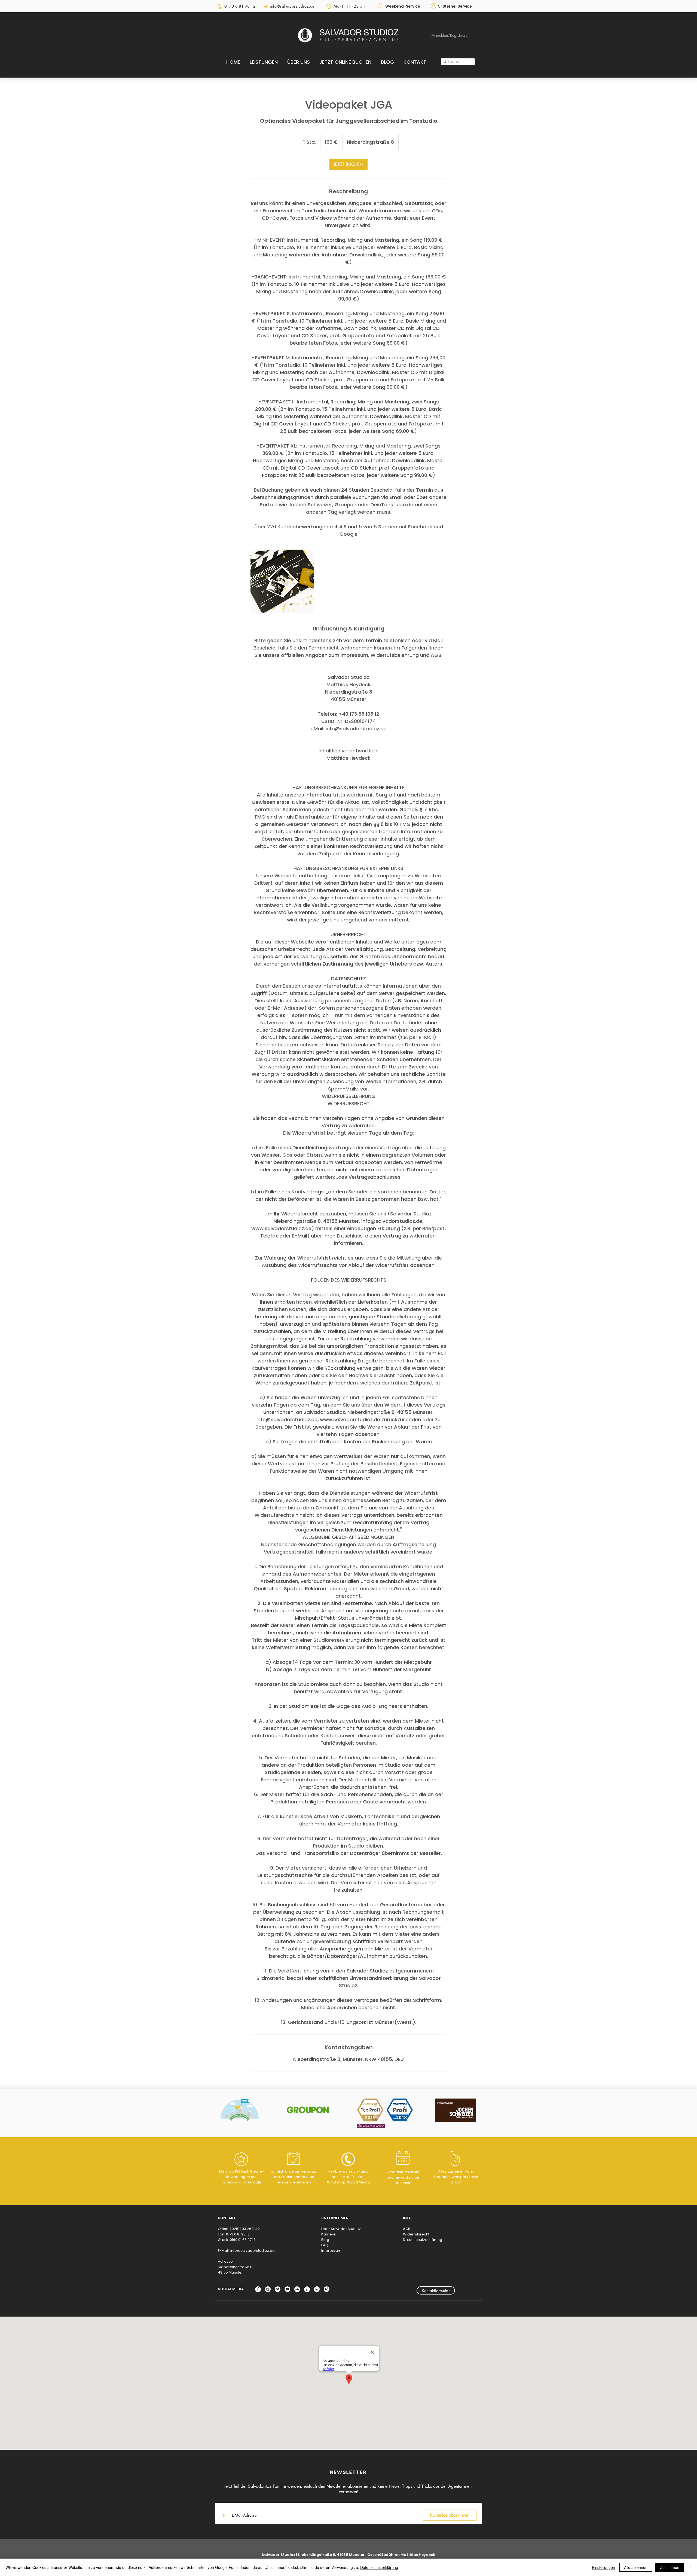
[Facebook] (258, 2289)
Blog (325, 2240)
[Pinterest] (307, 2289)
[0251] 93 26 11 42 (245, 2229)
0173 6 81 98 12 (238, 2234)
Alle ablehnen (636, 2567)
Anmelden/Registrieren (450, 35)
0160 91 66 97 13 (243, 2240)
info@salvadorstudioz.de (253, 2251)
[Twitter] (278, 2289)
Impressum (331, 2251)
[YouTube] (287, 2289)
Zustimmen (670, 2567)
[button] (264, 62)
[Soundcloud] (297, 2289)
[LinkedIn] (317, 2289)
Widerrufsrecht (416, 2234)
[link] (348, 164)
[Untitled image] (282, 581)
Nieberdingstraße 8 (235, 2267)
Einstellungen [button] (603, 2567)
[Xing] (327, 2289)
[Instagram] (268, 2289)
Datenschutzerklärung (423, 2240)
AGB (407, 2229)
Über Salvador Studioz (341, 2229)
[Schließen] (690, 2567)
